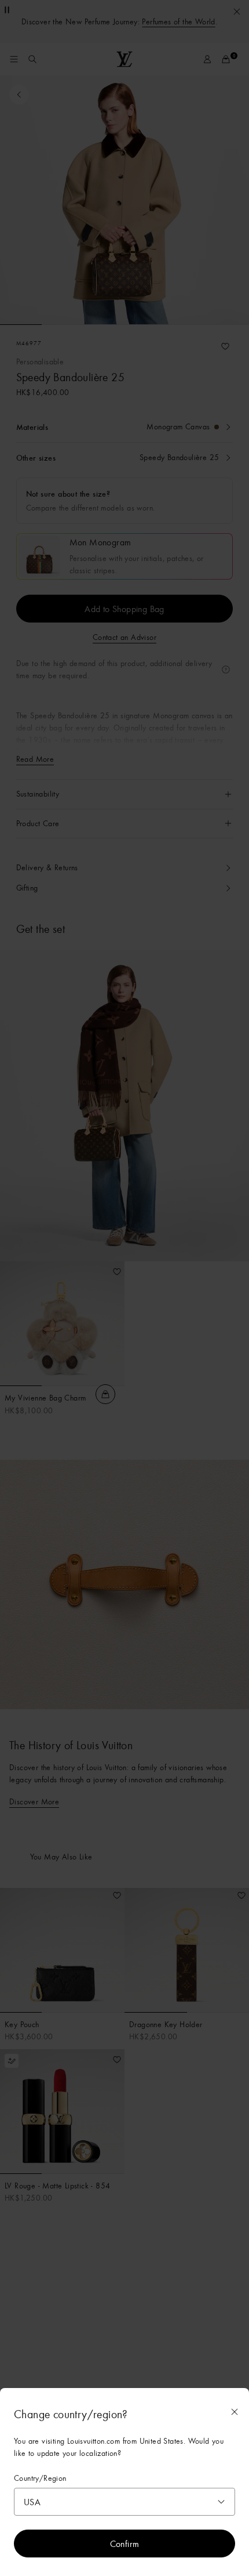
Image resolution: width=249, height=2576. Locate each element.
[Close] (235, 2412)
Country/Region (40, 2478)
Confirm (125, 2544)
